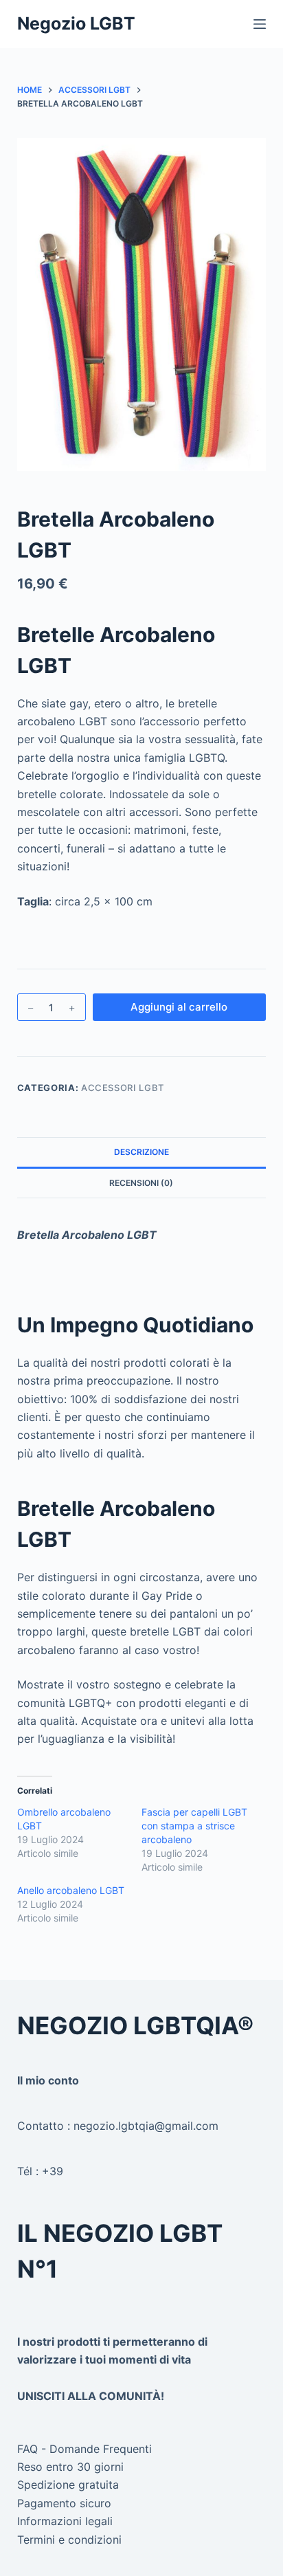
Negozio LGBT (76, 23)
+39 (53, 2171)
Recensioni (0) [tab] (141, 1183)
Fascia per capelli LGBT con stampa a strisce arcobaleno (194, 1826)
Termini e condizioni (69, 2540)
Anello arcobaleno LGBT (71, 1890)
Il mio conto (48, 2080)
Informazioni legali (65, 2521)
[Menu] (260, 24)
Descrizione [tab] (141, 1152)
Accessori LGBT (123, 1088)
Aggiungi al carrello (179, 1007)
